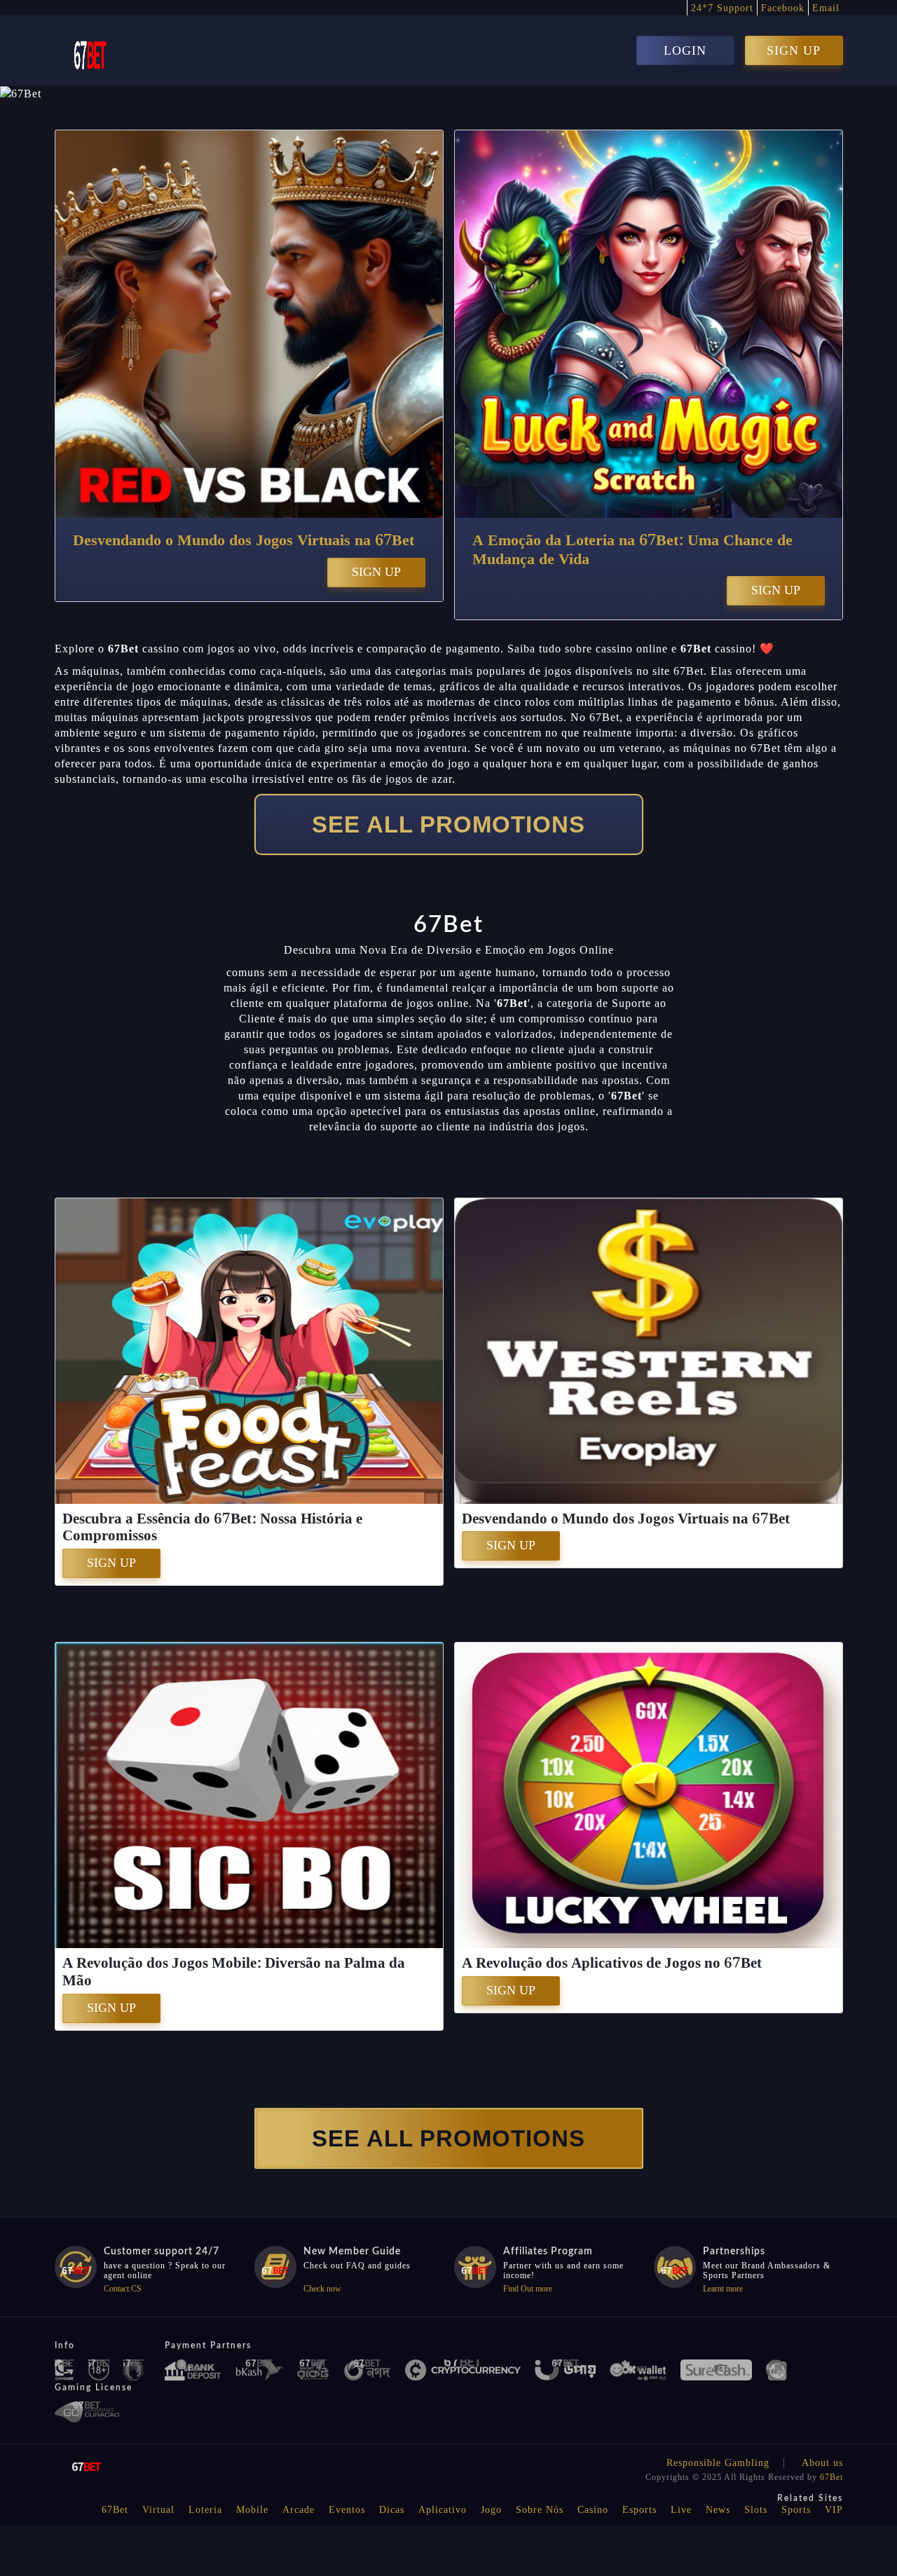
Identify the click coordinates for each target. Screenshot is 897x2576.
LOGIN (685, 50)
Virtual (158, 2510)
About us (822, 2463)
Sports (796, 2510)
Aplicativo (443, 2510)
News (718, 2510)
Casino (593, 2510)
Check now (322, 2289)
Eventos (347, 2510)
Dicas (392, 2510)
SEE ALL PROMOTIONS (448, 824)
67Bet (831, 2477)
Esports (639, 2510)
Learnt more (723, 2289)
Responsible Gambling (718, 2463)
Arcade (299, 2510)
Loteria (205, 2510)
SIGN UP (794, 50)
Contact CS (123, 2289)
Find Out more (528, 2289)
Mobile (252, 2510)
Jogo (491, 2510)
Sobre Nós (540, 2510)
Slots (756, 2510)
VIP (834, 2510)
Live (681, 2510)
